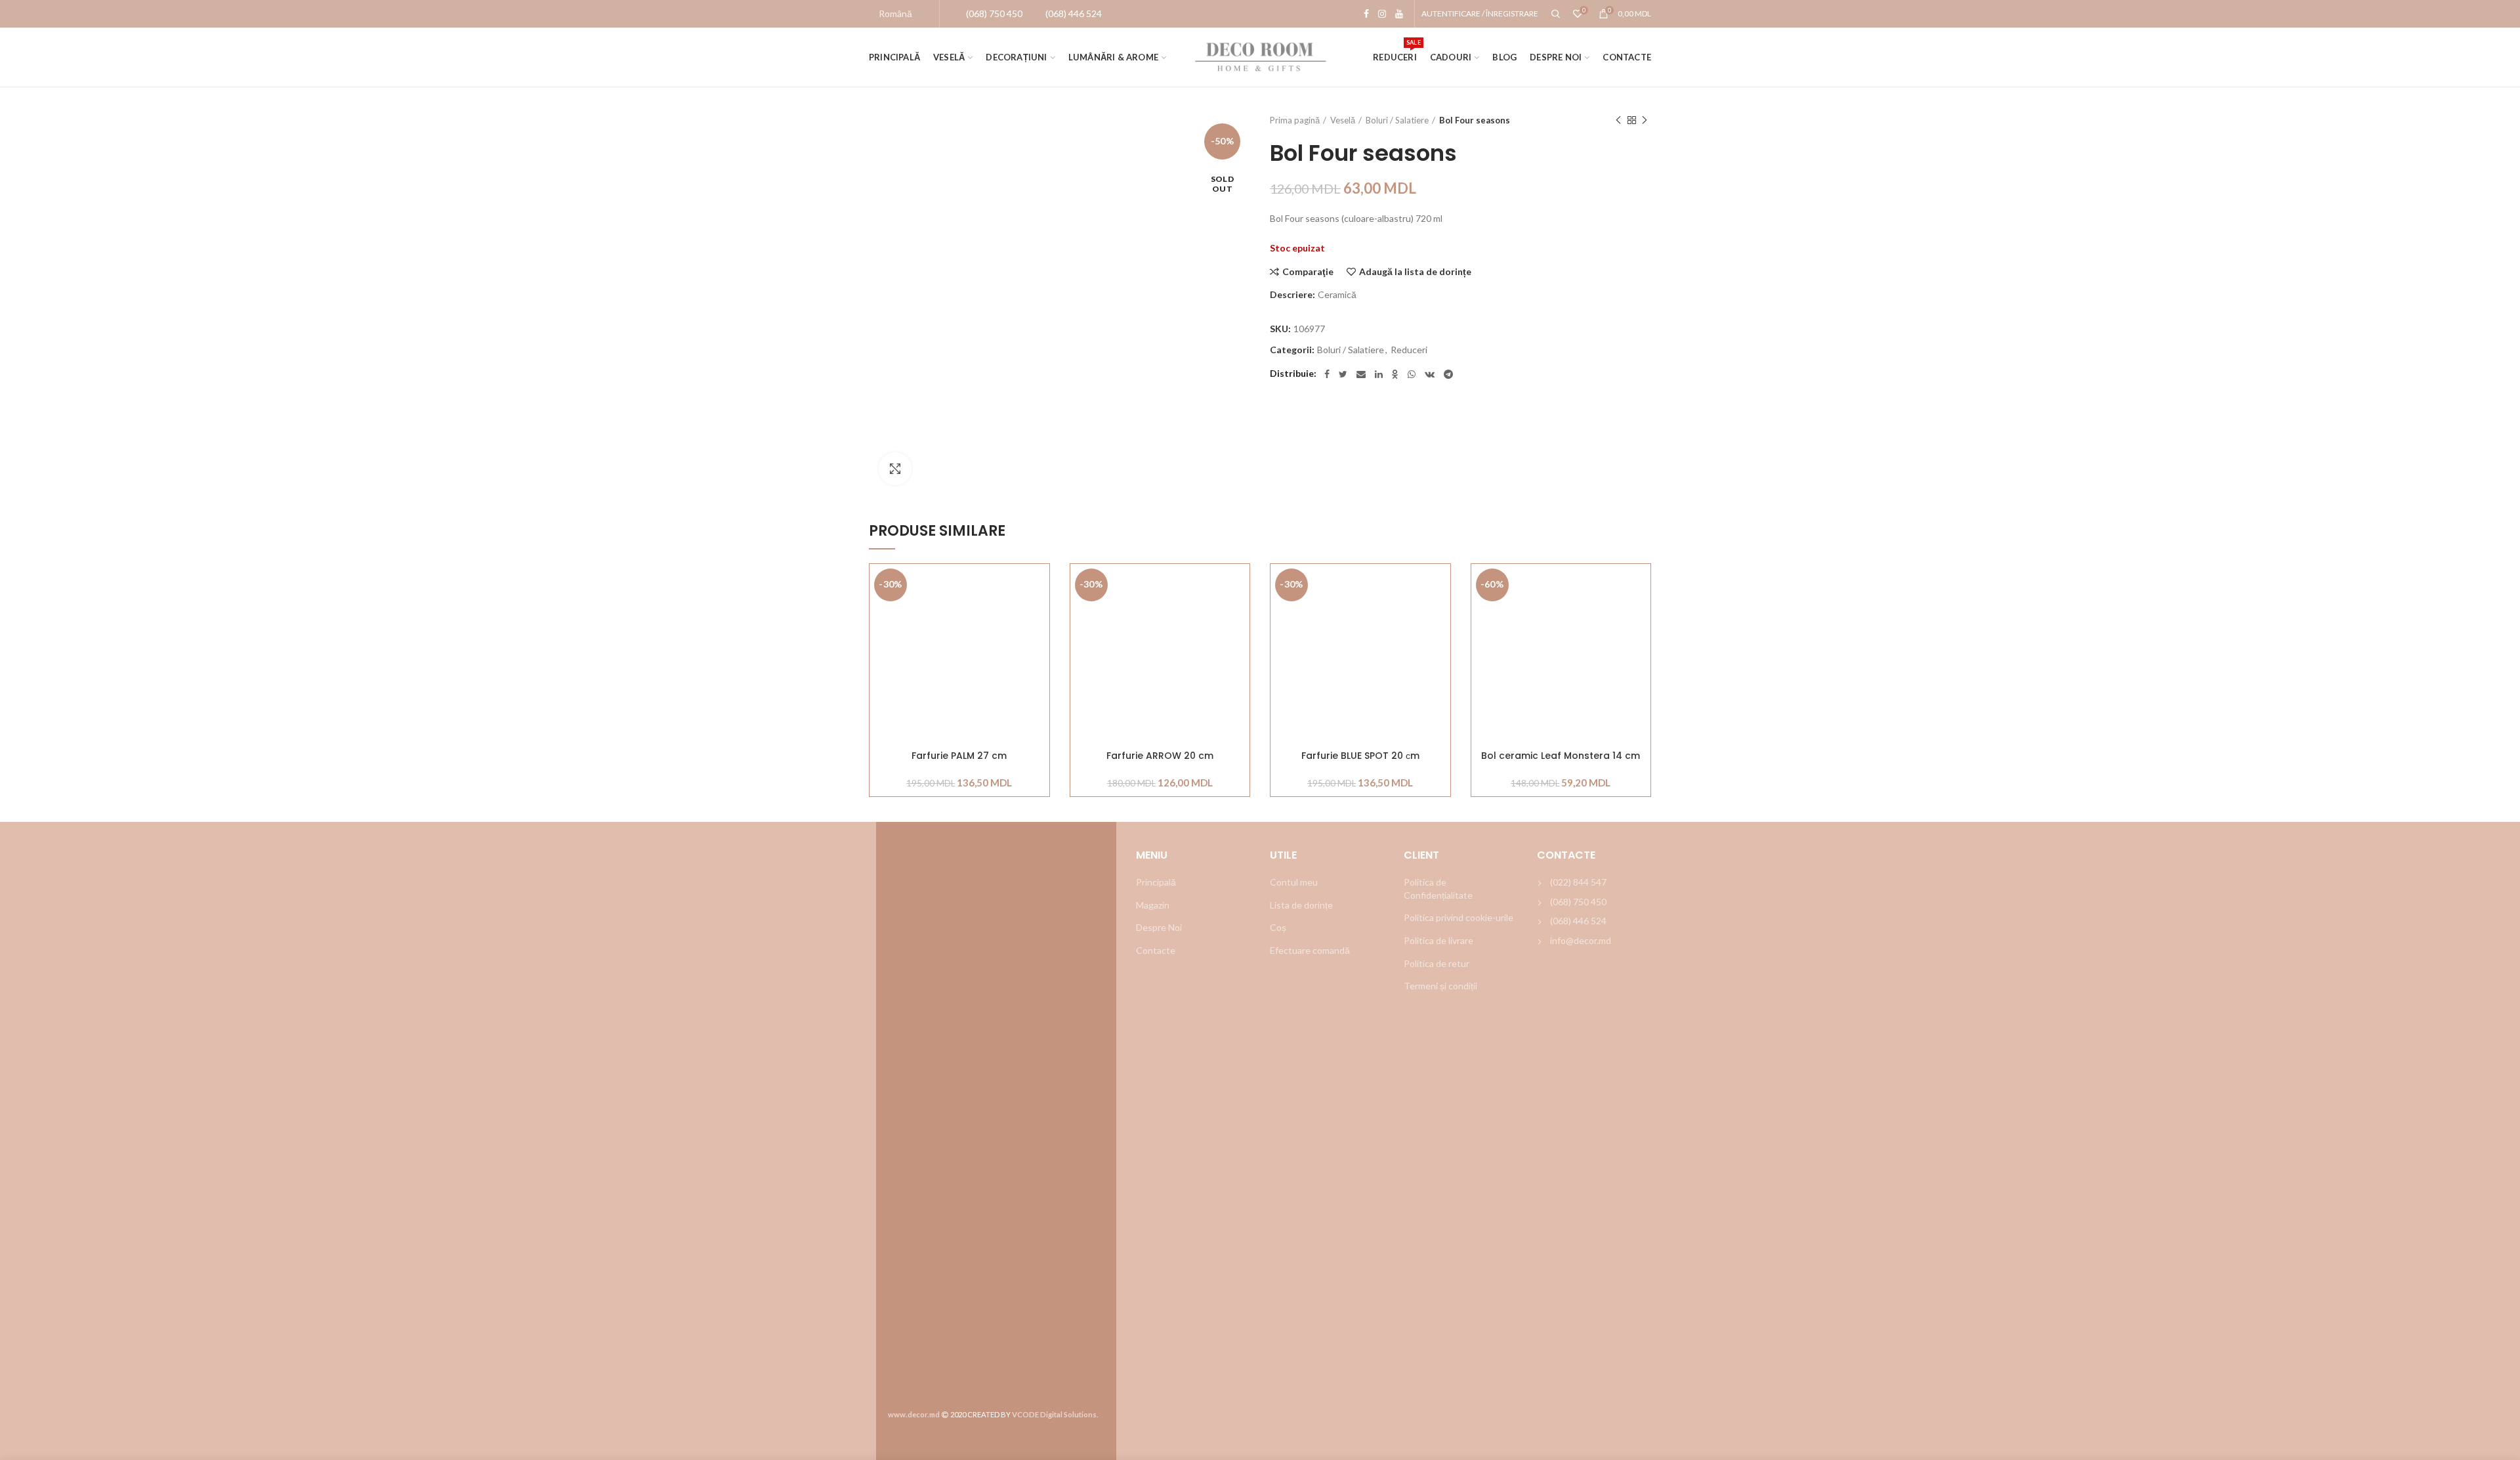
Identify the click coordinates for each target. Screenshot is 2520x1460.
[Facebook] (1366, 14)
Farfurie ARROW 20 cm (1160, 756)
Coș (1278, 927)
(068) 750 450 (1578, 902)
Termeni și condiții (1440, 986)
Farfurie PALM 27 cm (959, 756)
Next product (1645, 120)
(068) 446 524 (1578, 921)
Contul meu (1294, 882)
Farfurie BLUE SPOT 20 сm (1360, 756)
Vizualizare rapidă (1039, 644)
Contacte (1156, 950)
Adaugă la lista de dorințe (1415, 272)
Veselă (1343, 120)
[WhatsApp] (1412, 374)
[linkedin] (1379, 374)
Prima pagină (1295, 120)
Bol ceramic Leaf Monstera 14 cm (1561, 756)
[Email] (1361, 374)
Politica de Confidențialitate (1438, 889)
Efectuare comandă (1310, 950)
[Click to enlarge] (895, 469)
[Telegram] (1448, 374)
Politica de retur (1437, 963)
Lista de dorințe (1301, 905)
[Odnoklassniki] (1395, 374)
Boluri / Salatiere (1397, 120)
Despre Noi (1159, 927)
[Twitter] (1343, 374)
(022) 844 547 (1578, 882)
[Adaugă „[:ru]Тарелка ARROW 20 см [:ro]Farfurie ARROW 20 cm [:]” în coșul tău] (1240, 615)
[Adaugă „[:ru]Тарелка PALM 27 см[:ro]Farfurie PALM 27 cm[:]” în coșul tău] (1039, 615)
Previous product (1618, 120)
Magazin (1153, 905)
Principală (1156, 882)
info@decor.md (1581, 940)
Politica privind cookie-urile (1459, 917)
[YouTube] (1399, 14)
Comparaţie (1308, 272)
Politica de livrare (1438, 940)
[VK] (1430, 374)
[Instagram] (1382, 14)
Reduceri (1409, 350)
